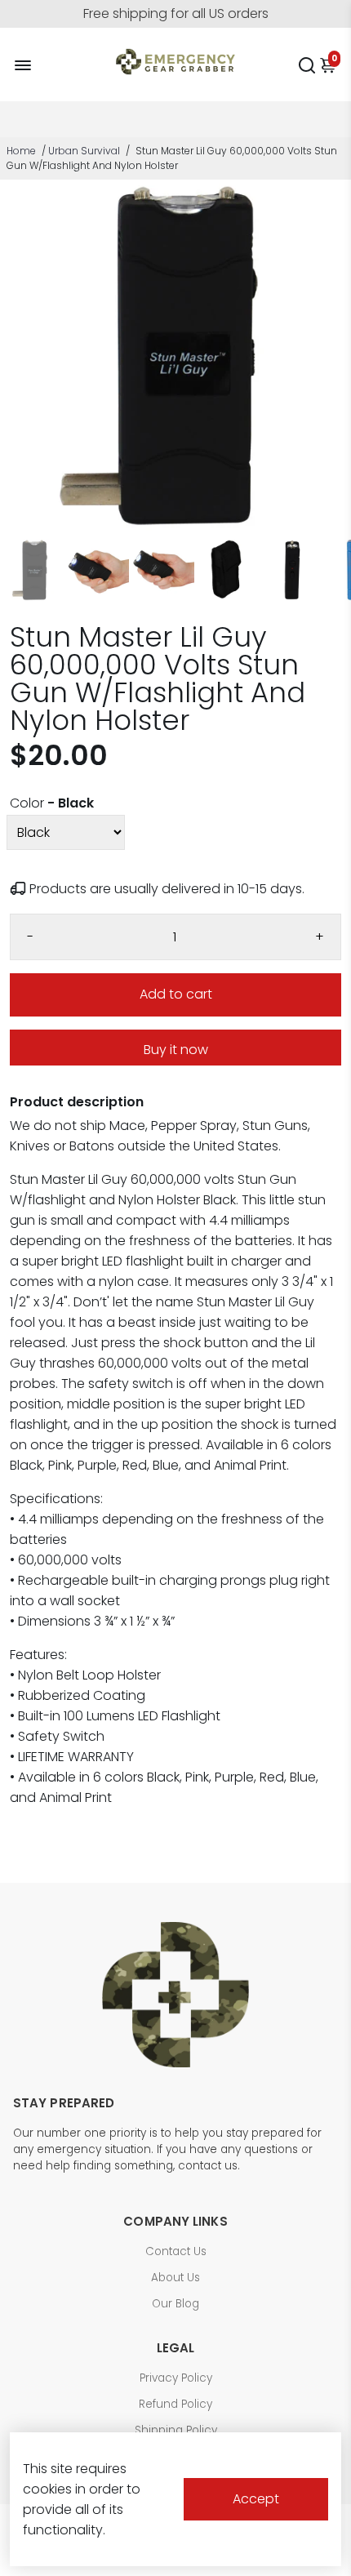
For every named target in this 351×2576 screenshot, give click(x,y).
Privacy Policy (176, 2378)
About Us (175, 2278)
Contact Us (176, 2251)
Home (21, 151)
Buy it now (176, 1050)
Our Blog (175, 2304)
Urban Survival (84, 151)
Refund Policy (175, 2404)
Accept (256, 2499)
